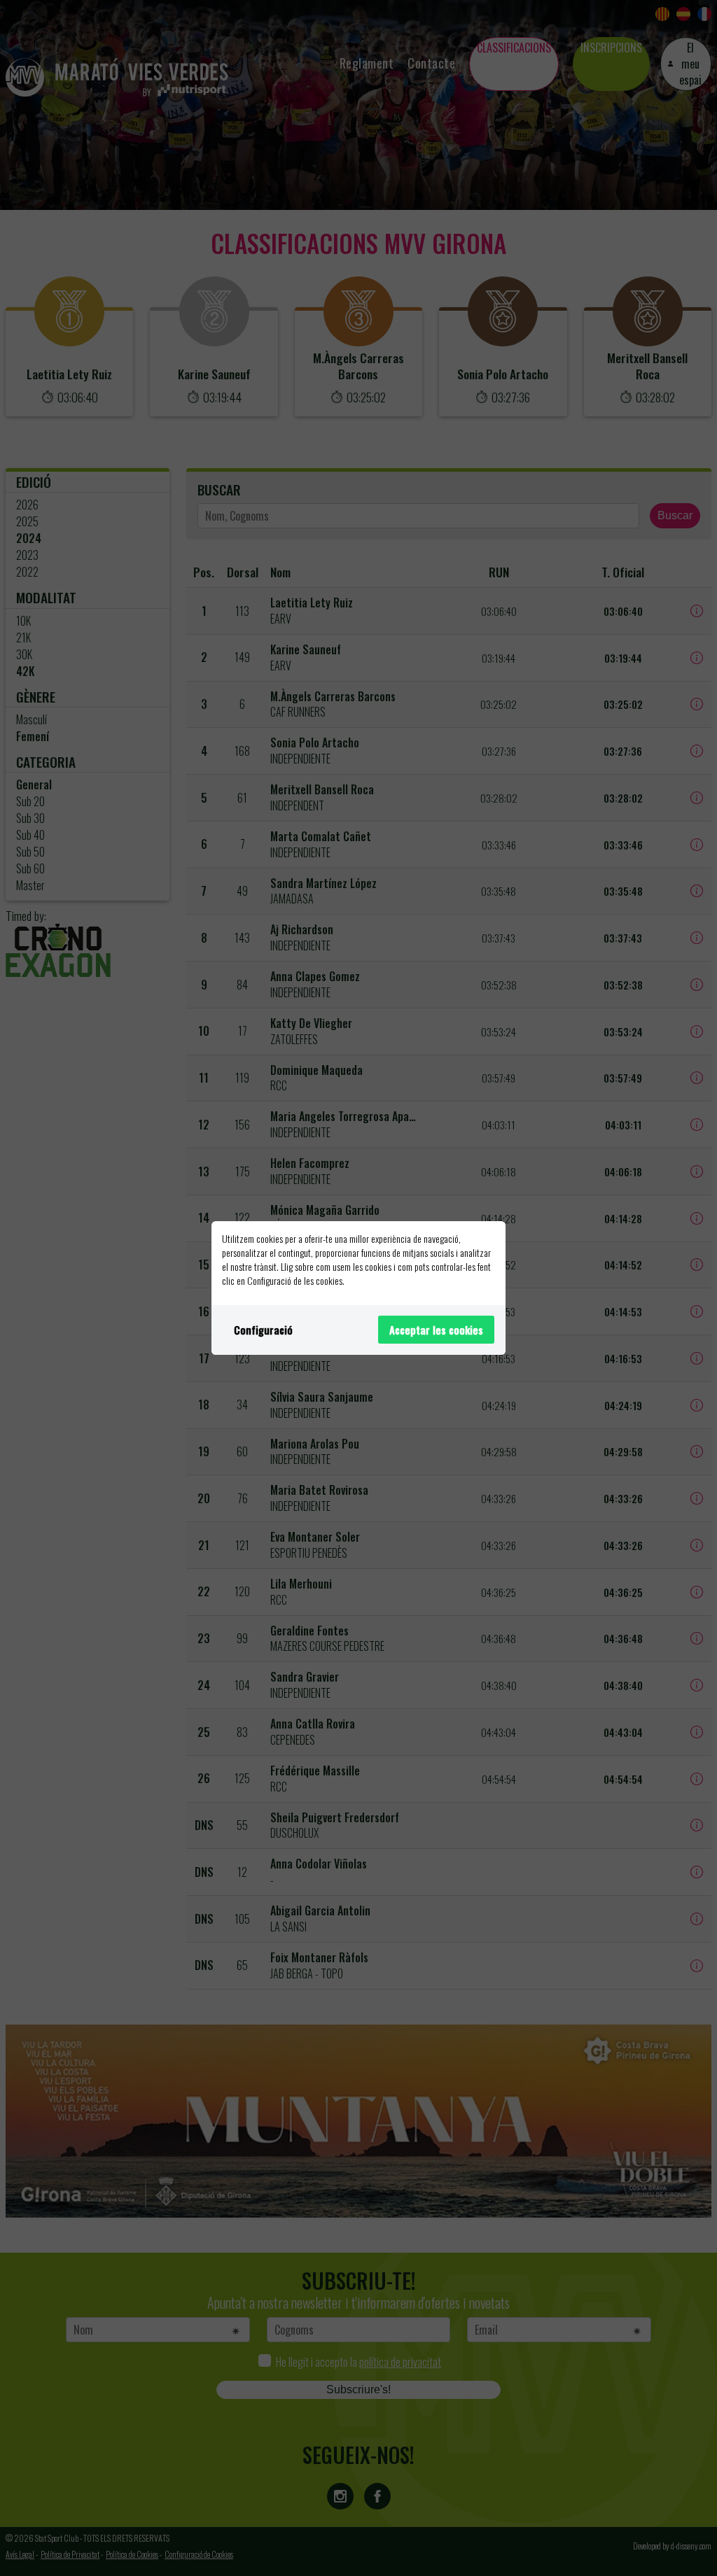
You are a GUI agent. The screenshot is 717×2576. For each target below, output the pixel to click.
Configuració (263, 1330)
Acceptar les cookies (436, 1330)
